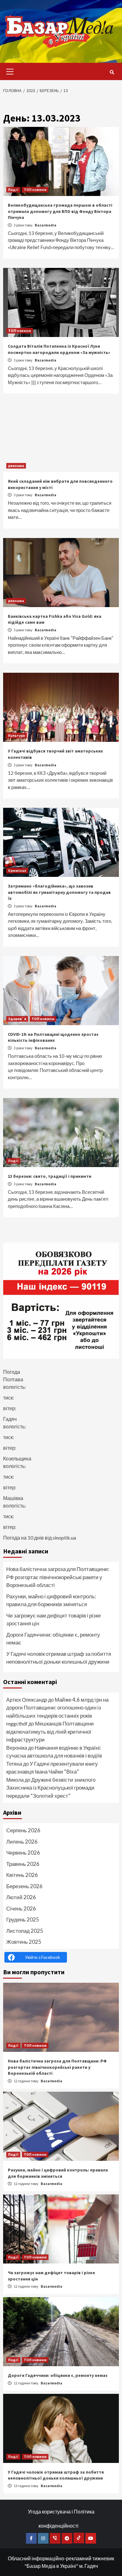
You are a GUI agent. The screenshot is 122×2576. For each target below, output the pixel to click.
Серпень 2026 (23, 1830)
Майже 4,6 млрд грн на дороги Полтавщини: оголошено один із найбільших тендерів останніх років (57, 1708)
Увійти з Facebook (43, 1957)
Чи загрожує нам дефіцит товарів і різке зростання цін (53, 1620)
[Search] (112, 72)
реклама (16, 466)
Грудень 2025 (23, 1919)
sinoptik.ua (64, 1538)
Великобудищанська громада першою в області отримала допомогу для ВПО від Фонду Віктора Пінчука (60, 211)
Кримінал (17, 870)
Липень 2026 (22, 1842)
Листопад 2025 (25, 1931)
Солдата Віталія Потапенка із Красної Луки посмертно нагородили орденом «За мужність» (59, 349)
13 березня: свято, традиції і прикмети (50, 1176)
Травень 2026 (23, 1864)
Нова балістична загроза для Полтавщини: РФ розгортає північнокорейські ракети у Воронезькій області (58, 1577)
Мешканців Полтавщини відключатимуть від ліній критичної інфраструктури (50, 1731)
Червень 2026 (23, 1853)
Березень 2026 (24, 1886)
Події (13, 190)
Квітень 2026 (22, 1875)
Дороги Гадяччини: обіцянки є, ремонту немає (53, 1639)
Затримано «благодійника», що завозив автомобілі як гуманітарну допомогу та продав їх (59, 892)
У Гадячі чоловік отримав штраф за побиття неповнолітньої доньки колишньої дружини (59, 1658)
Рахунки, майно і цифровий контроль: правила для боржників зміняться (51, 1600)
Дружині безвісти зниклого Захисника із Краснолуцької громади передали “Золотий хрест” (51, 1788)
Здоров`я (17, 1019)
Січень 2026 (21, 1908)
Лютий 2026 (21, 1897)
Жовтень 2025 (24, 1942)
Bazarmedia (46, 225)
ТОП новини (35, 190)
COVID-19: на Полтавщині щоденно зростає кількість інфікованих (53, 1037)
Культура (17, 735)
